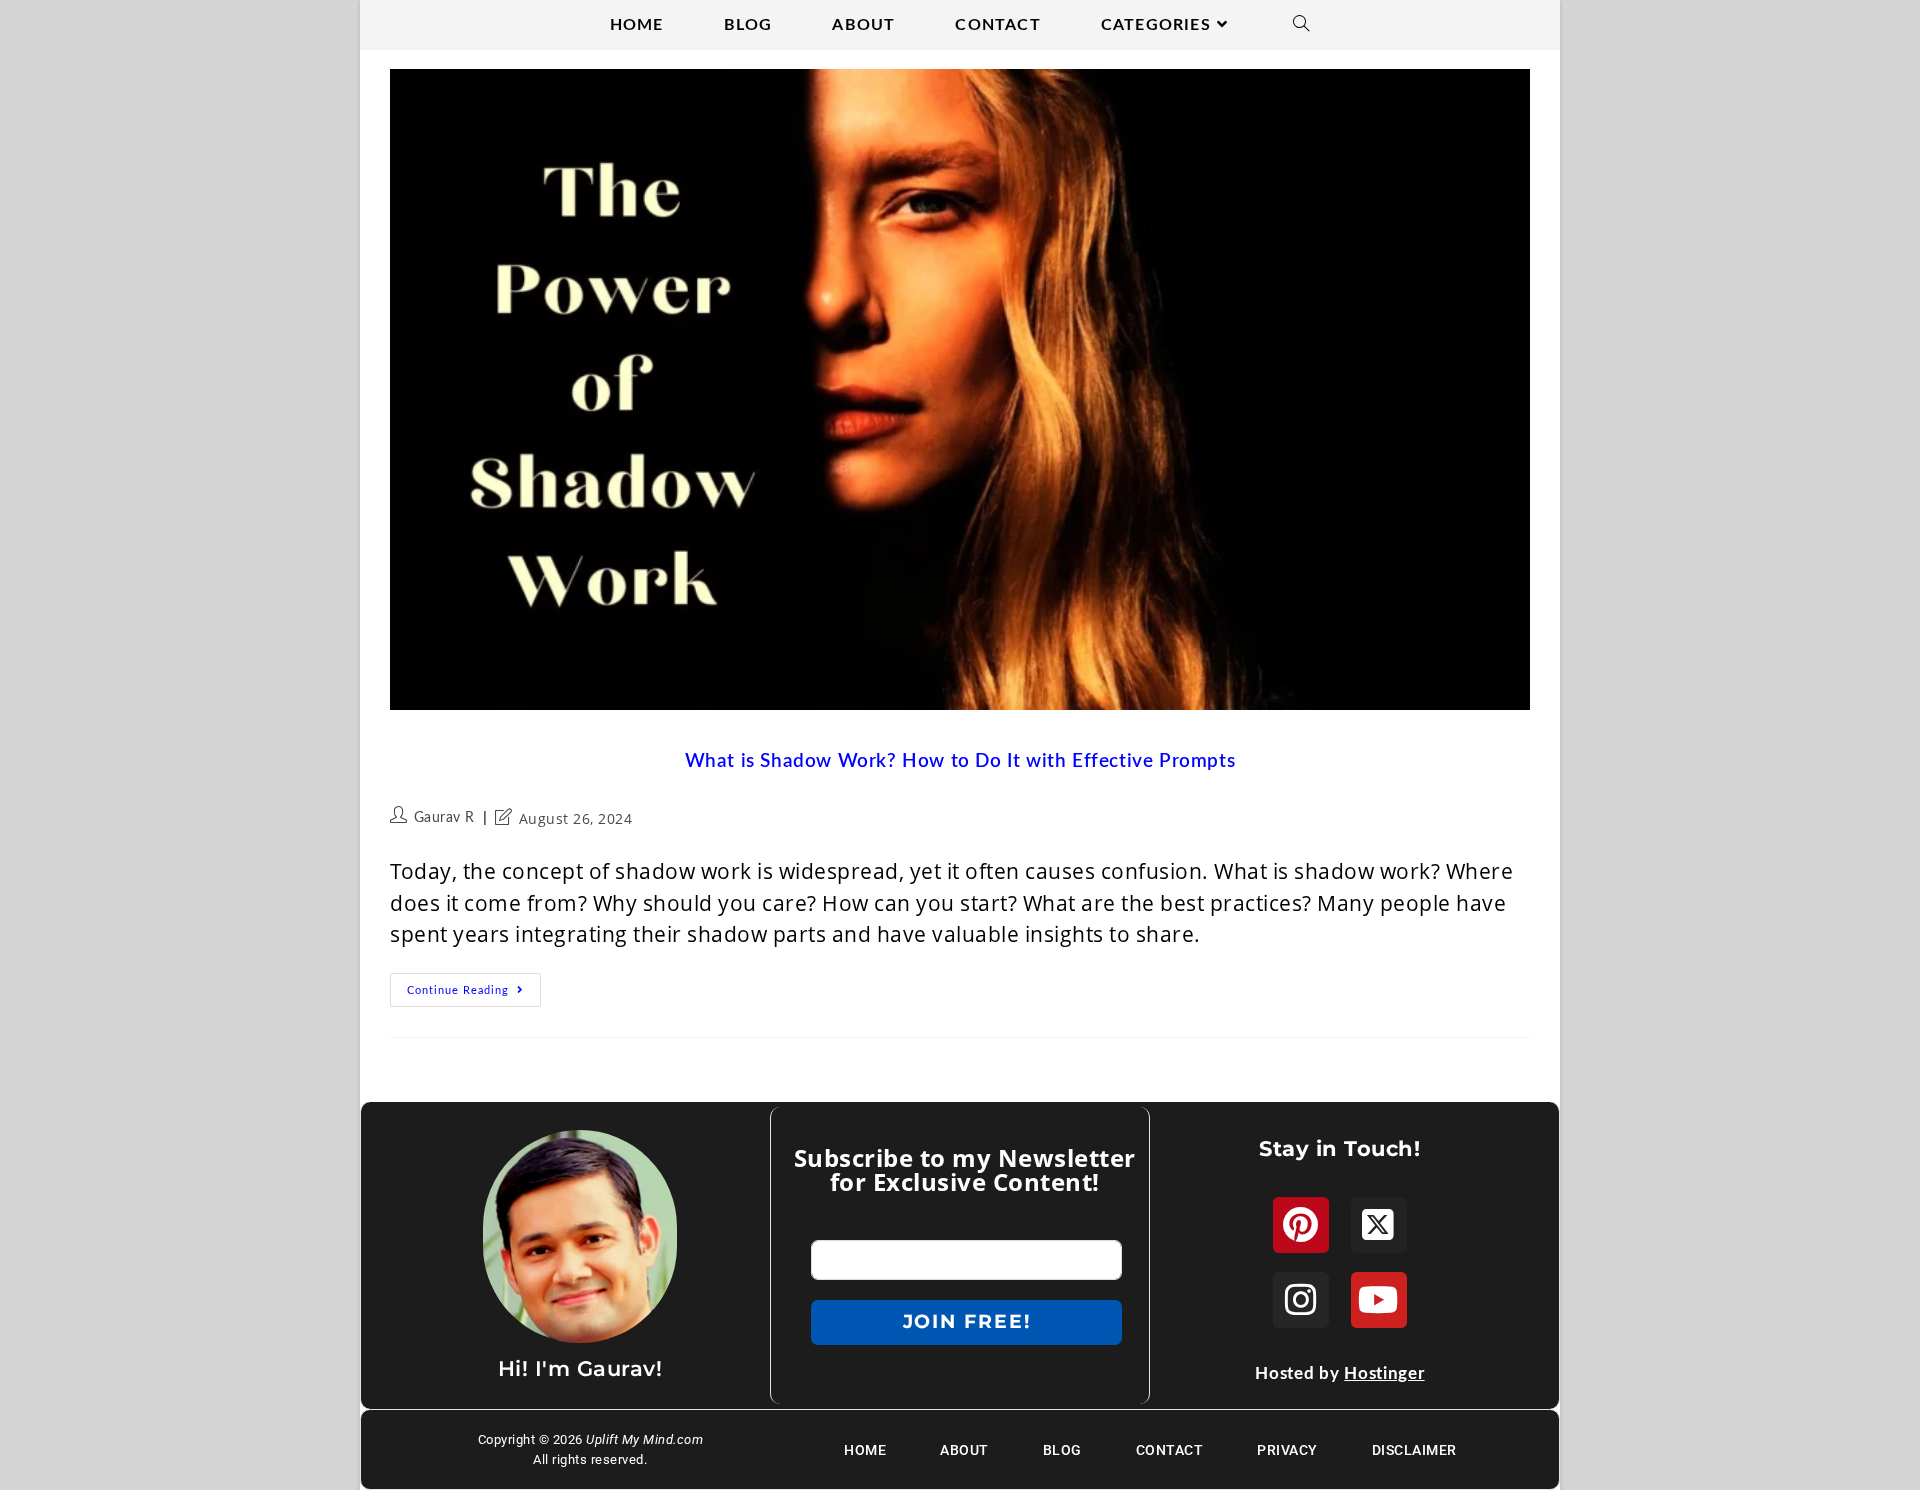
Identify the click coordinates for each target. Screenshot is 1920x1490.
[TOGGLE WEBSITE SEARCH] (1301, 25)
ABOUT (964, 1450)
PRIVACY (1287, 1450)
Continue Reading (474, 984)
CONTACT (1170, 1450)
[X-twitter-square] (1379, 1225)
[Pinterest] (1301, 1225)
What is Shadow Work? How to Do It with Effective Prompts (960, 761)
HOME (865, 1450)
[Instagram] (1301, 1300)
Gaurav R (444, 818)
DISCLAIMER (1414, 1450)
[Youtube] (1379, 1300)
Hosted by (1339, 1373)
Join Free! (967, 1321)
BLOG (1062, 1450)
